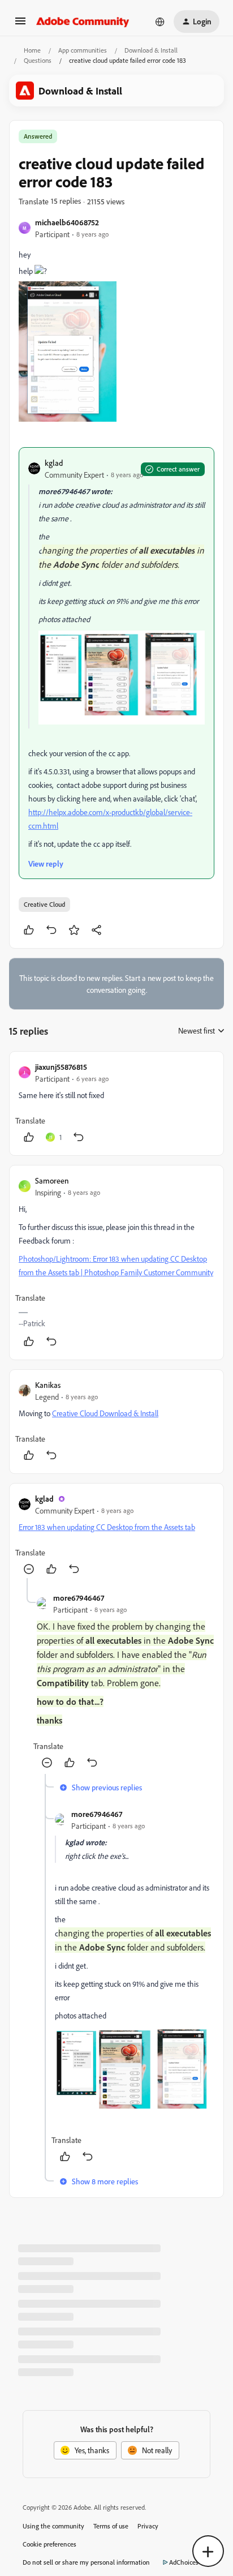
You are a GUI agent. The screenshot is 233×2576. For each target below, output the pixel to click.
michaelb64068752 (67, 222)
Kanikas (48, 1385)
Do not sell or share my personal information (86, 2562)
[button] (20, 25)
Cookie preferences (49, 2544)
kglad (54, 463)
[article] (116, 1103)
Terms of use (111, 2526)
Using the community (53, 2526)
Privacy (148, 2526)
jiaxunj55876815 (61, 1067)
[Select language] (160, 22)
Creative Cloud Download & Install (105, 1413)
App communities (83, 50)
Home (32, 50)
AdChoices (184, 2562)
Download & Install (151, 50)
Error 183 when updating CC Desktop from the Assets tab (107, 1527)
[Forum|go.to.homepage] (83, 22)
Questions (38, 60)
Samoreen (52, 1180)
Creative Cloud (44, 904)
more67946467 (79, 1598)
